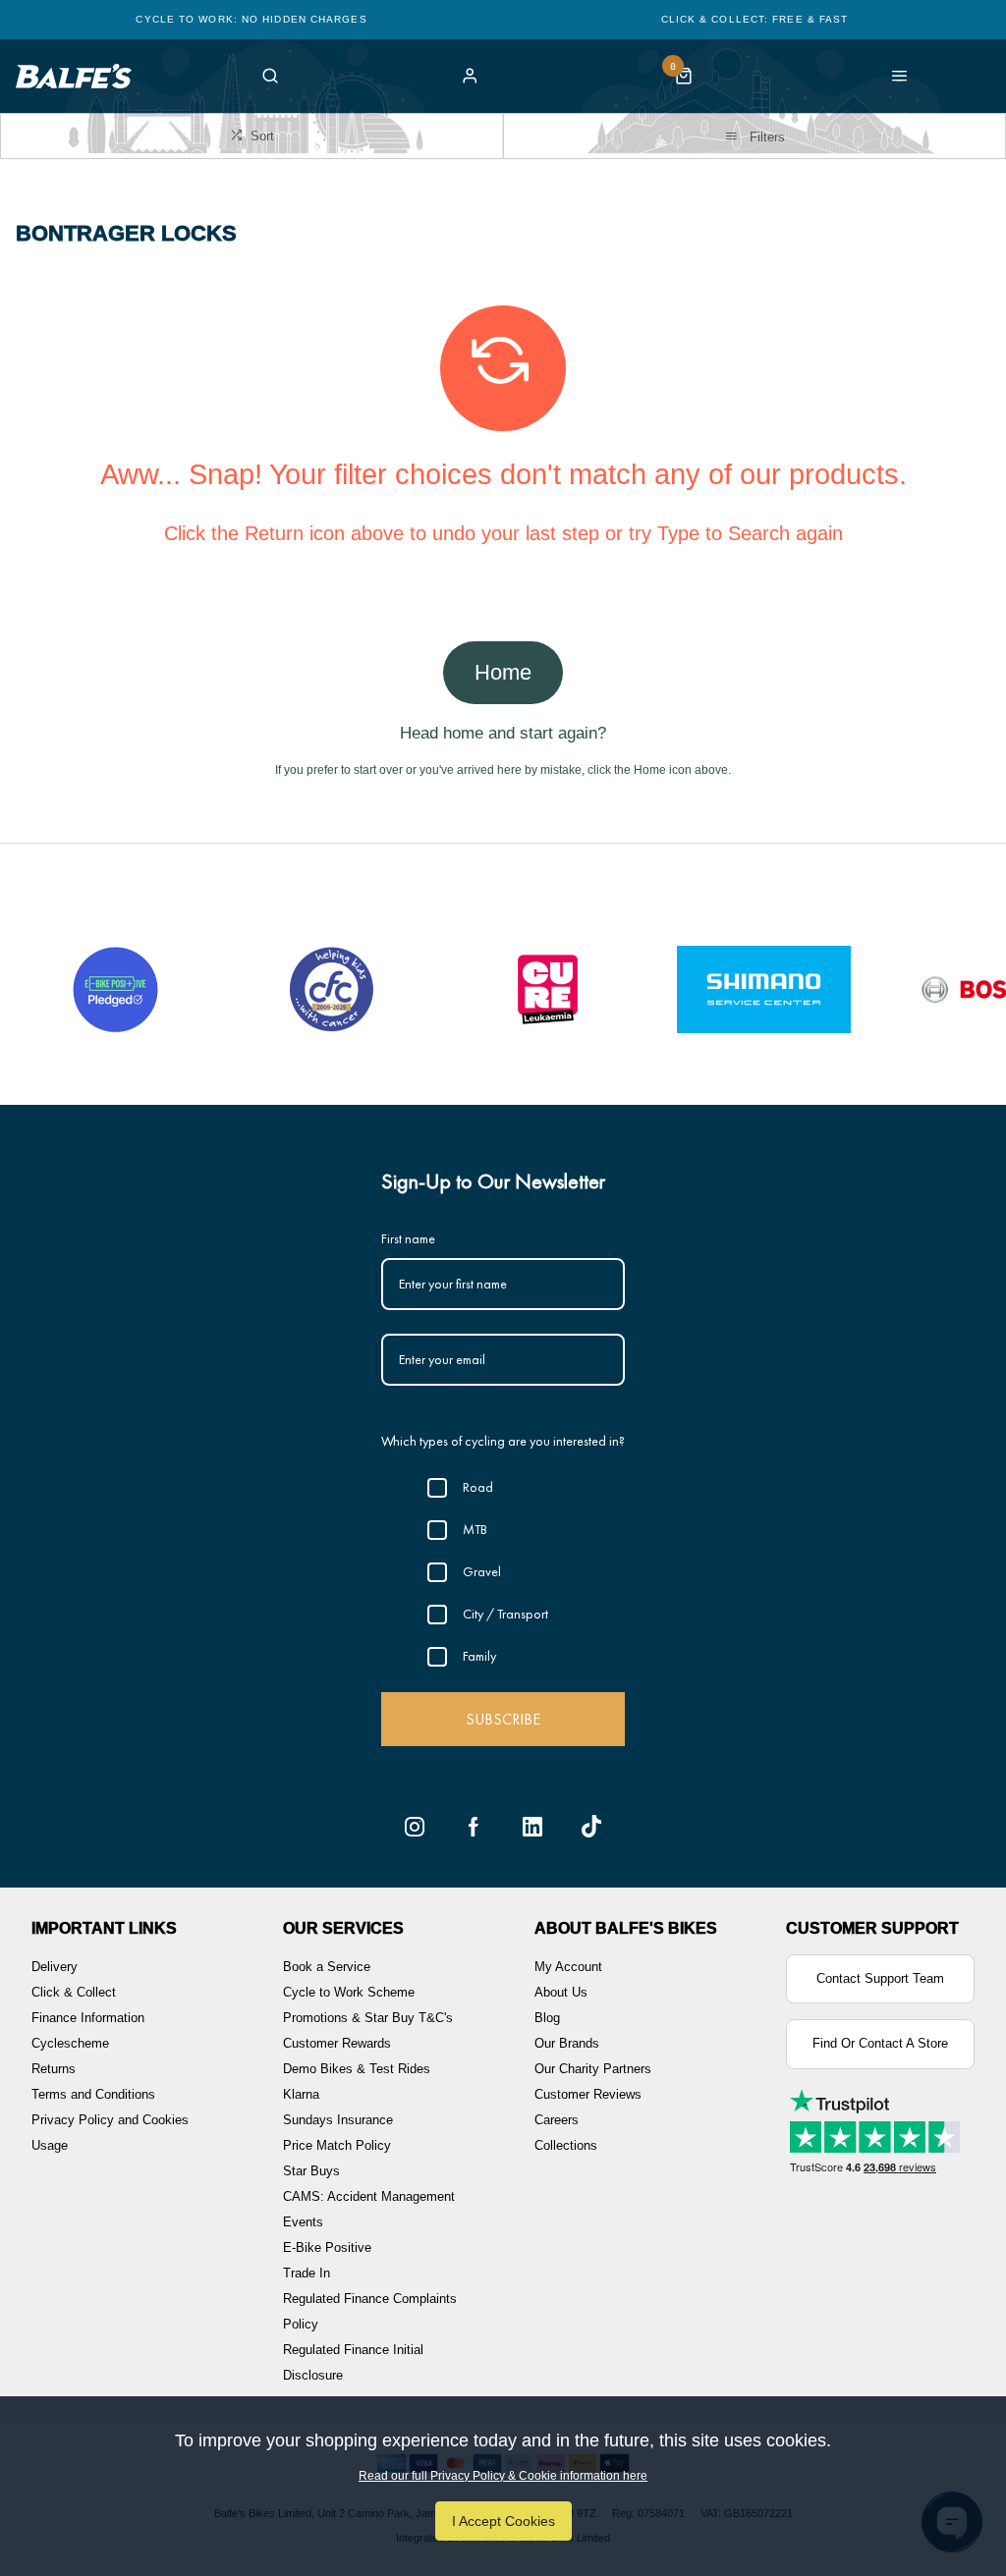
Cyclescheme (70, 2043)
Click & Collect (74, 1992)
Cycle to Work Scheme (349, 1992)
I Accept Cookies (503, 2521)
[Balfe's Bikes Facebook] (474, 1827)
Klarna (301, 2094)
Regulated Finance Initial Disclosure (353, 2362)
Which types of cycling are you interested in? (503, 1441)
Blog (547, 2018)
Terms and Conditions (93, 2094)
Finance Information (88, 2018)
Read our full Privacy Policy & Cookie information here (503, 2476)
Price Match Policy (337, 2145)
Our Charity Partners (593, 2069)
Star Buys (311, 2171)
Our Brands (567, 2043)
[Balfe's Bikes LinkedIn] (532, 1827)
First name (408, 1238)
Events (303, 2222)
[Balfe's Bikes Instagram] (415, 1827)
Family (479, 1656)
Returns (54, 2069)
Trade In (307, 2273)
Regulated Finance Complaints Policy (370, 2311)
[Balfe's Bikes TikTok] (591, 1827)
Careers (557, 2120)
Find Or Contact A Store (880, 2043)
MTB (475, 1529)
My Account (568, 1967)
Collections (566, 2145)
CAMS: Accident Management (369, 2196)
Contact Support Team (880, 1978)
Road (478, 1487)
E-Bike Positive (327, 2247)
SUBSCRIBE (503, 1719)
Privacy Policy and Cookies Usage (110, 2133)
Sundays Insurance (338, 2120)
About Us (561, 1992)
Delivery (55, 1967)
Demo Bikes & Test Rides (357, 2069)
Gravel (482, 1571)
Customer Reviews (588, 2094)
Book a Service (327, 1967)
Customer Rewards (337, 2043)
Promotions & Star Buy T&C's (368, 2018)
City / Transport (505, 1614)
